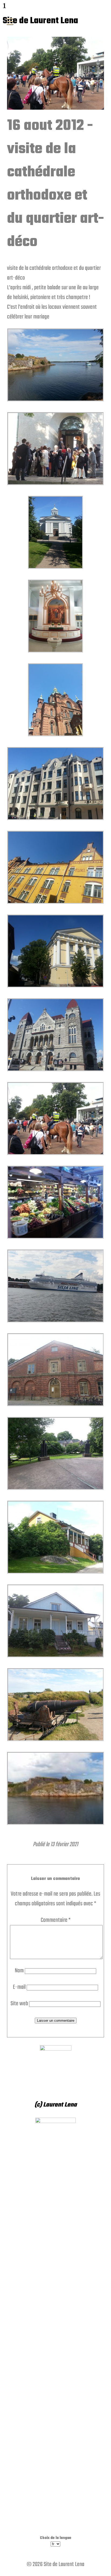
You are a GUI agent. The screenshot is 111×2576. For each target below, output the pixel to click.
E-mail (19, 1987)
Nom (19, 1971)
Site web (19, 2004)
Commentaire (56, 1920)
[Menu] (10, 22)
